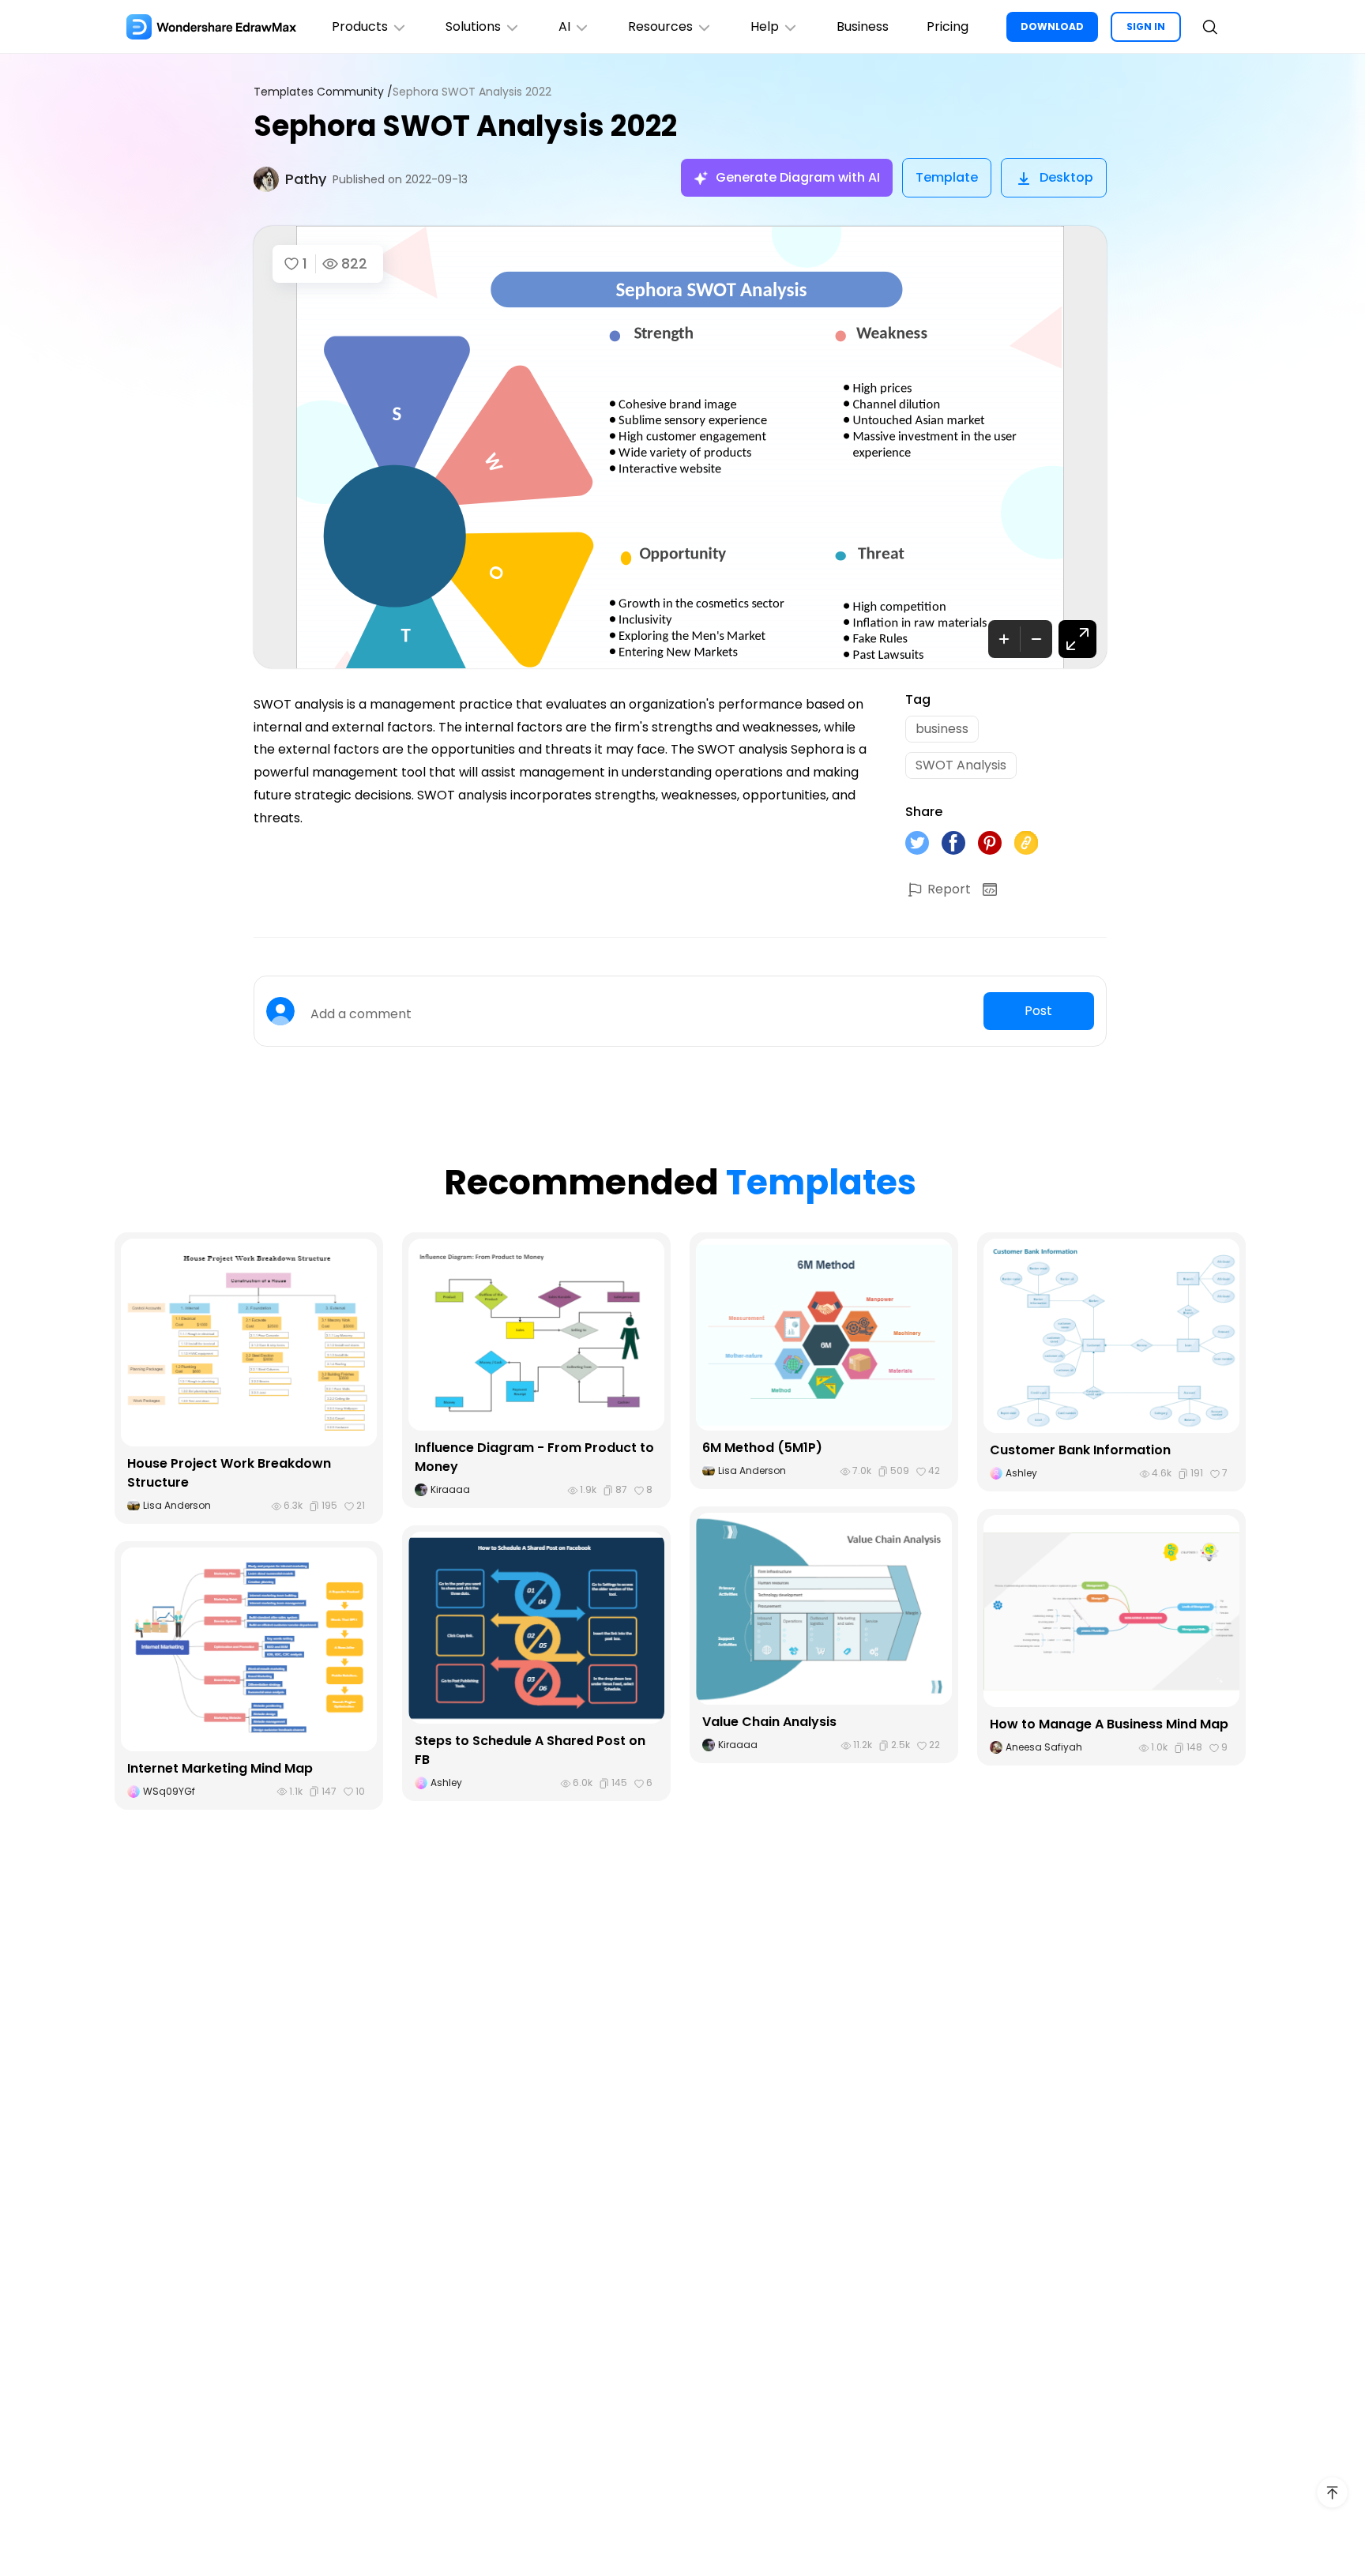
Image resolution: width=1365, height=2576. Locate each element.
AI (564, 26)
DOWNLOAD (1052, 26)
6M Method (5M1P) (762, 1448)
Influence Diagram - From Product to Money (534, 1457)
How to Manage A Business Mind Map (1109, 1724)
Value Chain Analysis (769, 1722)
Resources (660, 26)
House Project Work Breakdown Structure (229, 1473)
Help (765, 26)
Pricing (948, 26)
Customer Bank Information (1080, 1450)
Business (863, 26)
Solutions (473, 26)
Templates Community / (323, 92)
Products (360, 26)
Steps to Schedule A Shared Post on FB (530, 1750)
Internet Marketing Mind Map (220, 1768)
